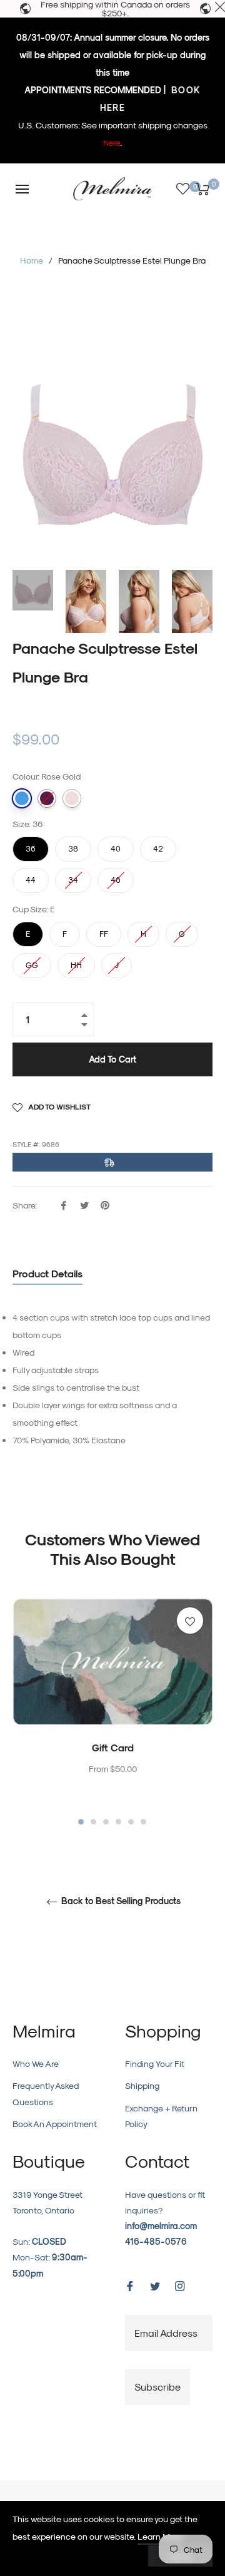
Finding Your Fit (155, 2063)
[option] (112, 1713)
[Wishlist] (183, 189)
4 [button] (118, 1822)
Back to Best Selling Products (120, 1901)
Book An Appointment (55, 2124)
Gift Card (113, 1747)
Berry (47, 798)
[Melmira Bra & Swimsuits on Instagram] (180, 2285)
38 (73, 845)
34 (73, 876)
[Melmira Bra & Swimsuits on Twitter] (155, 2285)
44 (31, 876)
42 (158, 845)
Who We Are (36, 2063)
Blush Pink (72, 798)
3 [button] (106, 1822)
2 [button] (93, 1822)
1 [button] (81, 1822)
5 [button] (131, 1822)
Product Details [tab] (47, 1273)
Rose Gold (22, 798)
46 (116, 876)
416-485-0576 (156, 2241)
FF (104, 930)
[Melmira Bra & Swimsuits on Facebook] (130, 2285)
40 (116, 845)
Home (32, 260)
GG (32, 961)
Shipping (142, 2085)
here (112, 142)
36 (31, 845)
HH (76, 961)
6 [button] (143, 1822)
